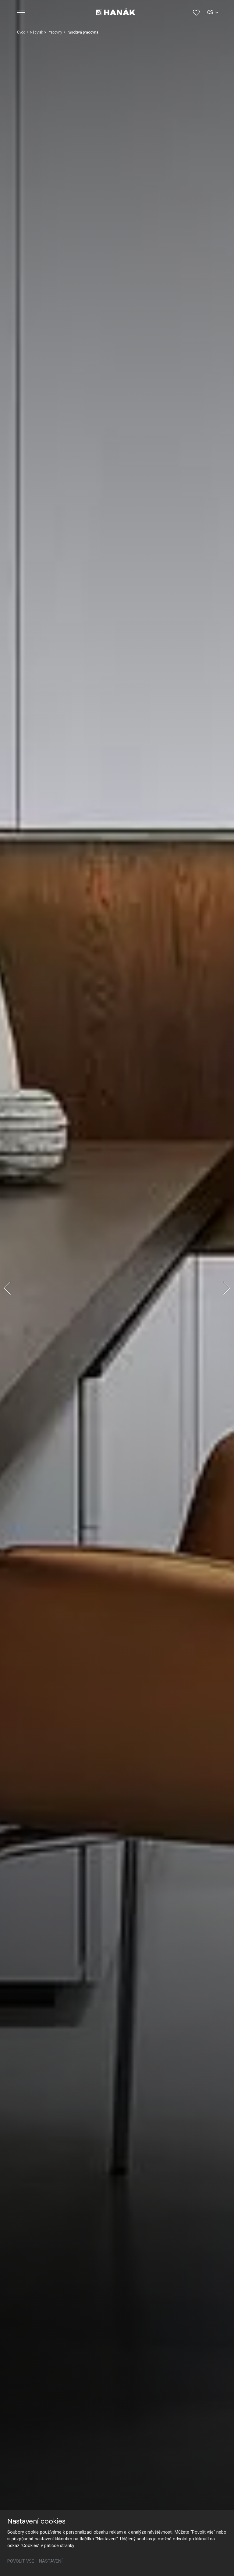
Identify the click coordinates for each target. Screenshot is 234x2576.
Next (227, 1288)
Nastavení (51, 2561)
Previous (7, 1288)
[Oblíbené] (196, 13)
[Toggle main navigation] (21, 13)
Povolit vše (21, 2561)
